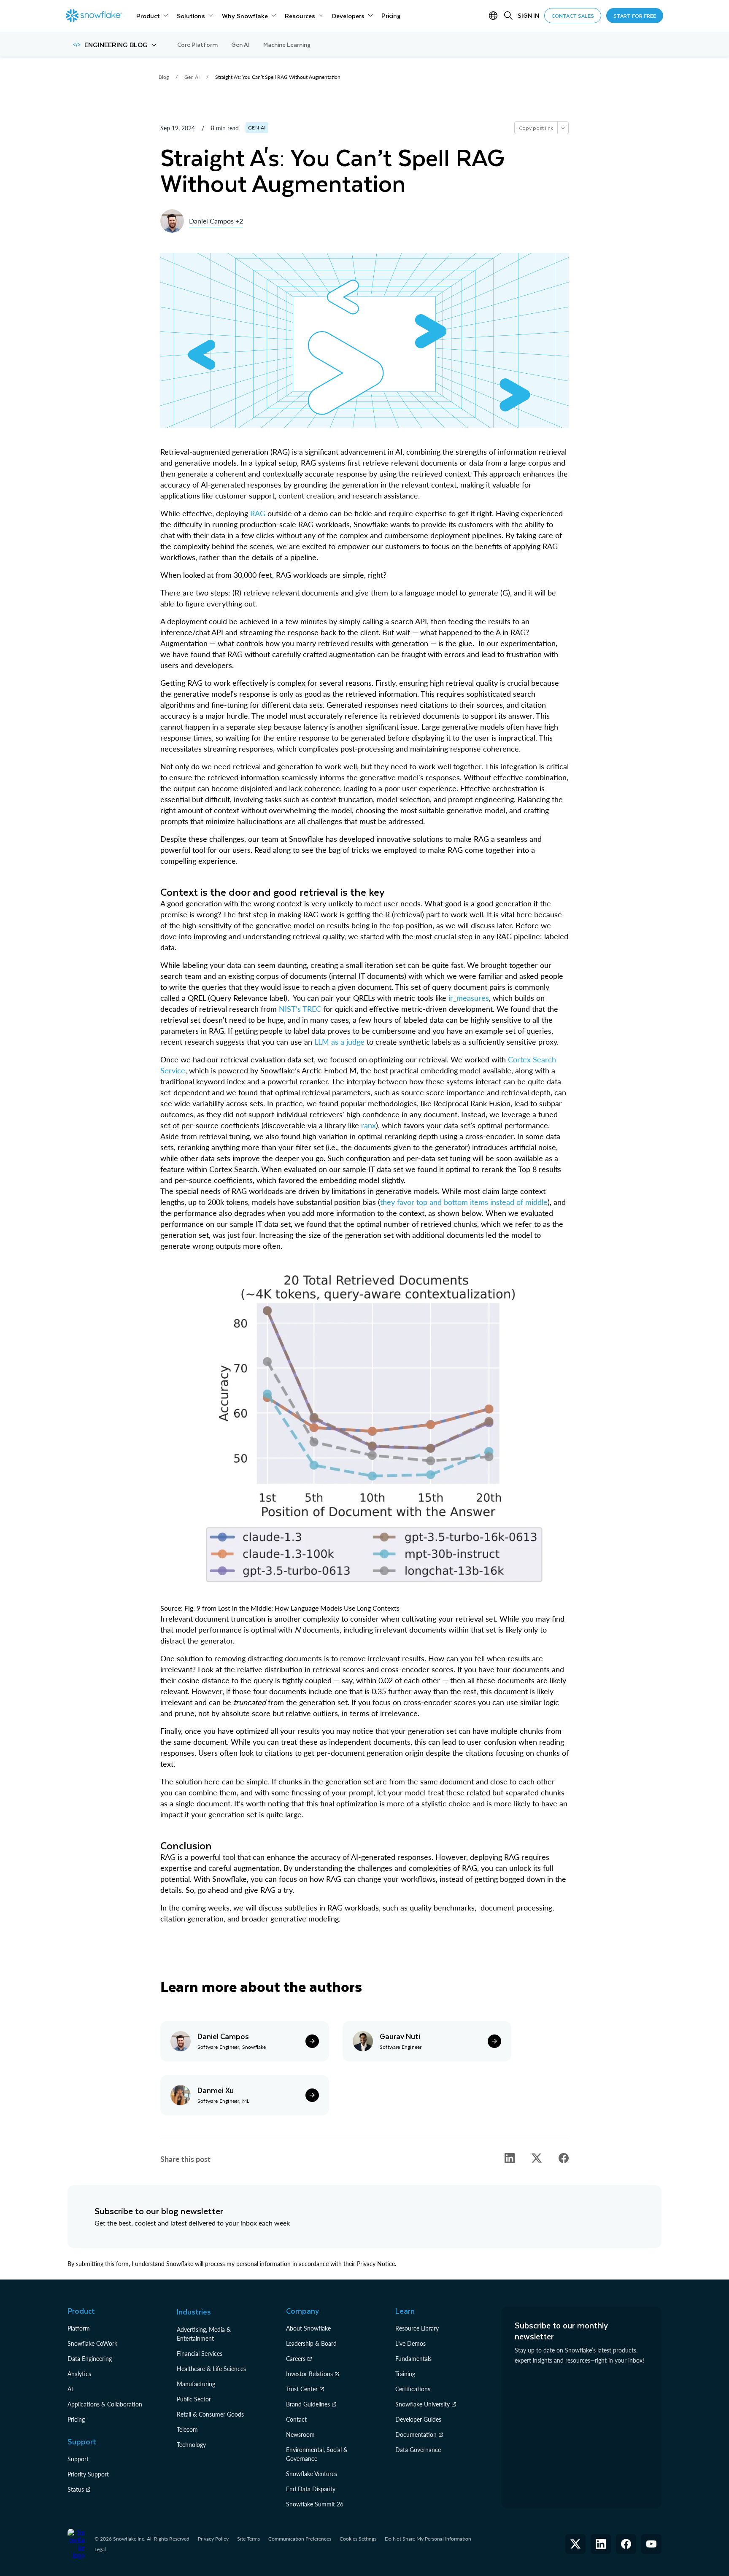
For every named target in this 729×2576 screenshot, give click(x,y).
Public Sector (194, 2399)
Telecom (187, 2429)
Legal (100, 2549)
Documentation (416, 2435)
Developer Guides (418, 2419)
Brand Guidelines (308, 2404)
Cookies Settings (358, 2539)
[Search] (508, 16)
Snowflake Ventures (312, 2474)
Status (76, 2489)
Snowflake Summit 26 (315, 2504)
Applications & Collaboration (105, 2404)
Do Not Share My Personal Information (428, 2539)
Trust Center (302, 2389)
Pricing (76, 2419)
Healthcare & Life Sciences (211, 2369)
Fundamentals (413, 2359)
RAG (258, 513)
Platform (79, 2328)
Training (405, 2374)
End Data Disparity (311, 2489)
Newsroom (300, 2435)
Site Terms (248, 2539)
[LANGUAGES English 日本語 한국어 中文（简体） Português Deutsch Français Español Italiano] (495, 16)
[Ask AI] (563, 128)
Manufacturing (196, 2384)
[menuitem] (152, 16)
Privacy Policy (213, 2539)
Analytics (79, 2374)
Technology (191, 2445)
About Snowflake (308, 2328)
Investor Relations (309, 2374)
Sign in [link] (528, 15)
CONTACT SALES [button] (573, 16)
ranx (369, 1125)
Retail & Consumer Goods (210, 2414)
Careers (296, 2359)
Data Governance (418, 2450)
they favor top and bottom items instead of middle (464, 1202)
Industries (194, 2312)
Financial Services (200, 2354)
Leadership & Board (311, 2343)
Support (78, 2459)
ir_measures (469, 998)
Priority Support (88, 2474)
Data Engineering (90, 2359)
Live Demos (410, 2343)
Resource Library (417, 2328)
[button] (115, 45)
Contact (296, 2419)
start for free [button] (635, 16)
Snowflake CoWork (92, 2343)
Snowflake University (423, 2404)
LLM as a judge (340, 1042)
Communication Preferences (300, 2539)
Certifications (413, 2389)
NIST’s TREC (300, 1009)
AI (70, 2389)
